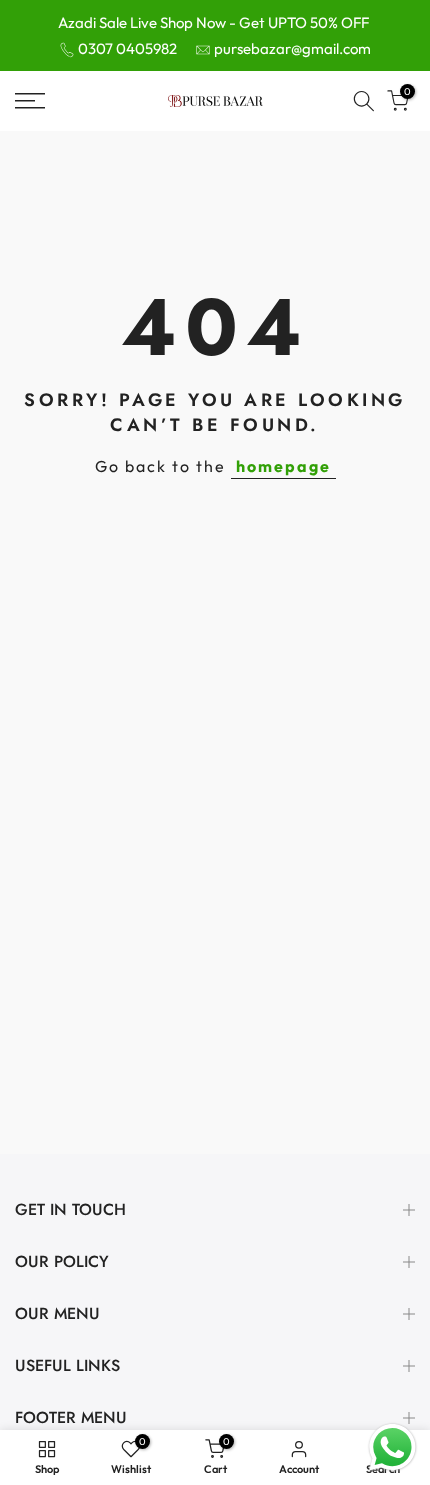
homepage (283, 466)
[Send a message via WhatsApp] (392, 1447)
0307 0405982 (127, 48)
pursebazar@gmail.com (292, 48)
